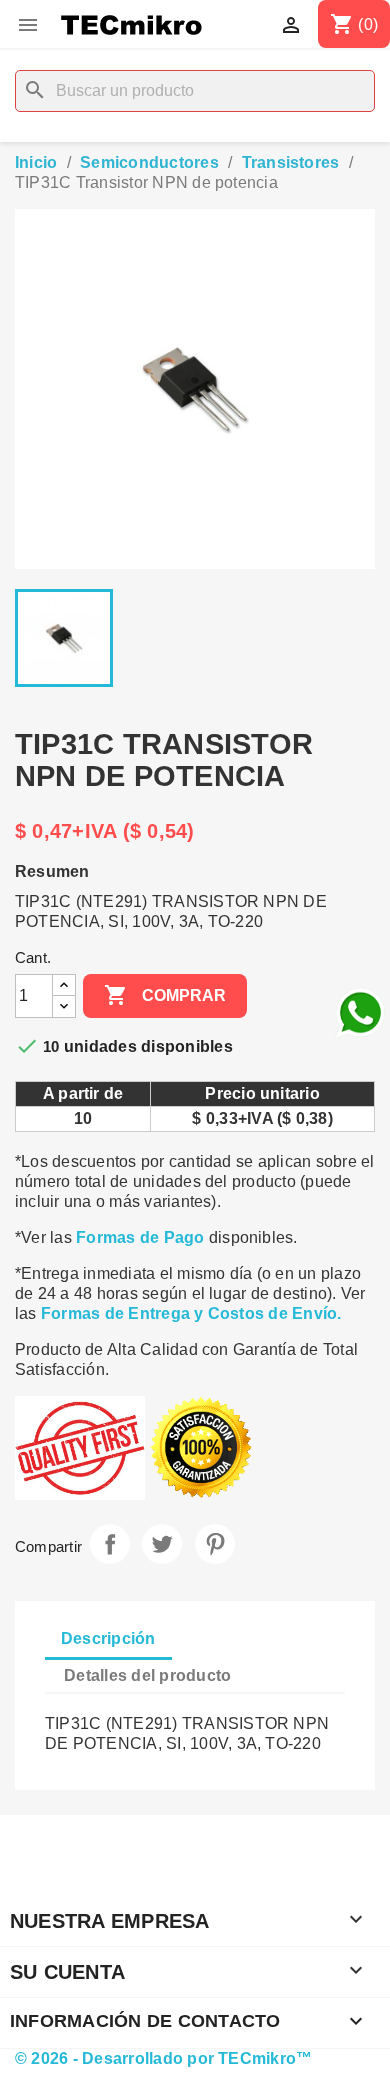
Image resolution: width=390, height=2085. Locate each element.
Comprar (165, 995)
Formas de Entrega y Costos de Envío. (191, 1313)
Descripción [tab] (108, 1638)
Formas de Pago (140, 1237)
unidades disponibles (148, 1046)
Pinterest (215, 1544)
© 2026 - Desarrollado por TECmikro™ (163, 2058)
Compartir (110, 1544)
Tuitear (162, 1544)
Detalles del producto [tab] (147, 1675)
